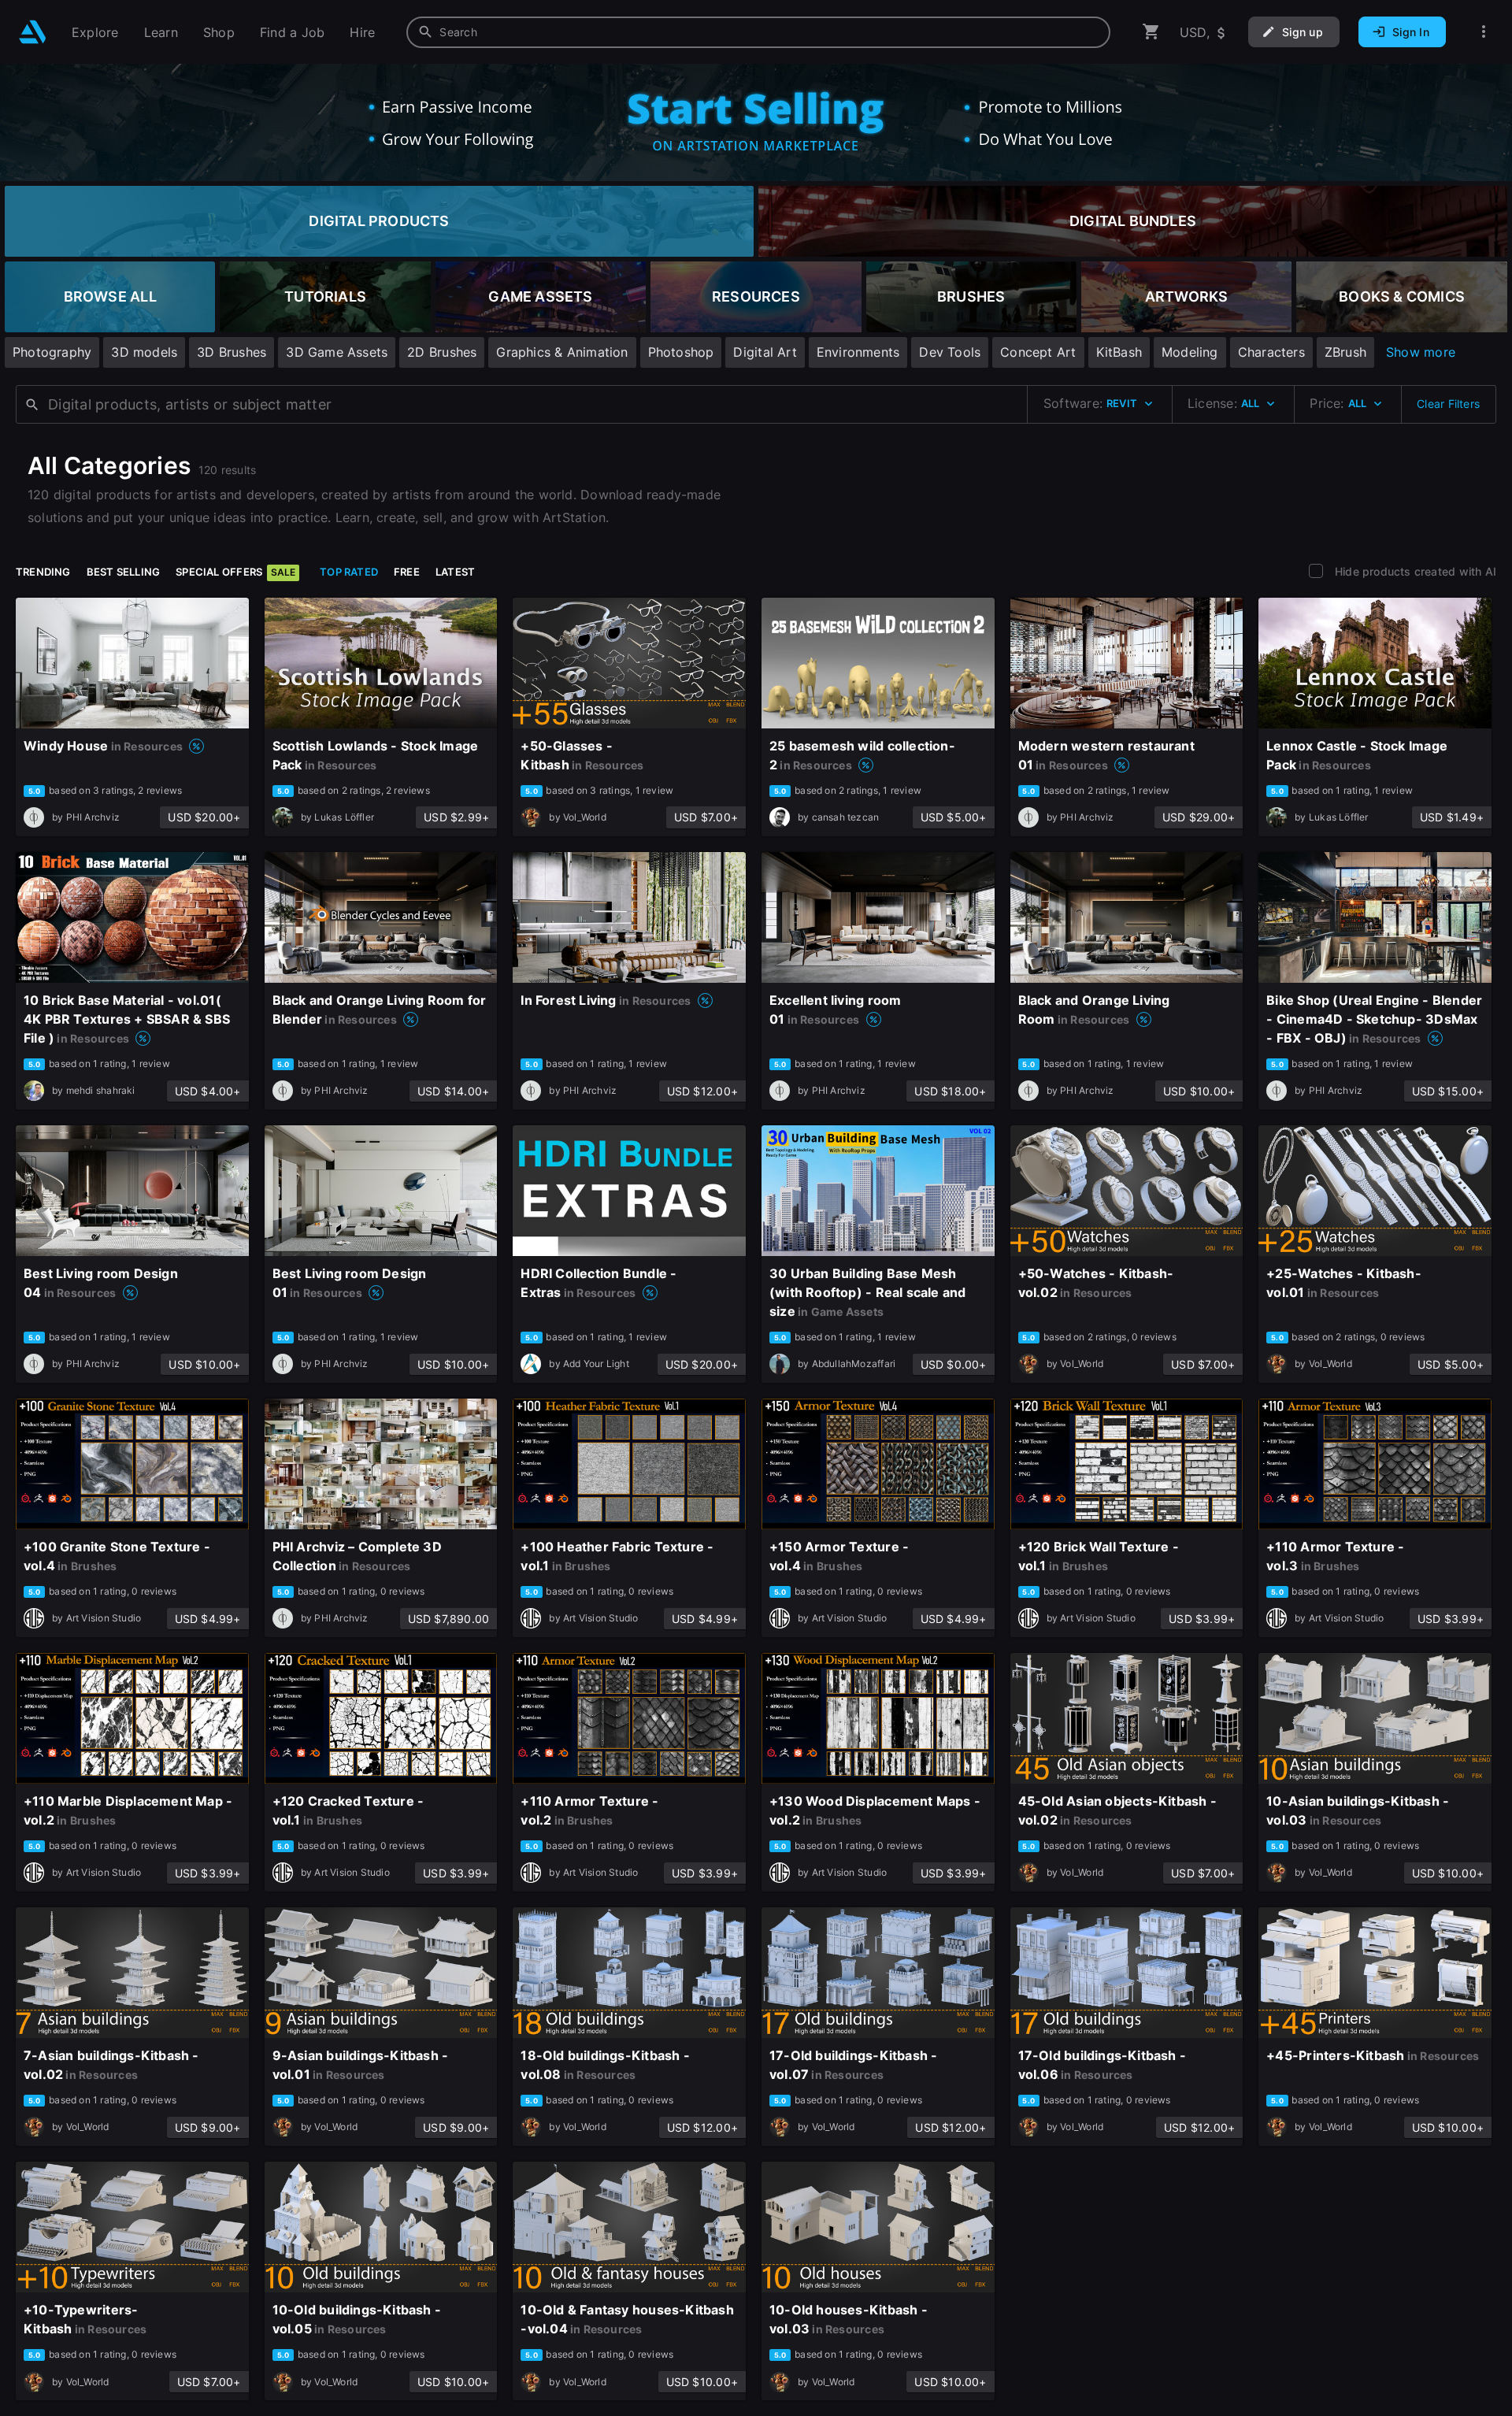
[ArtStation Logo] (33, 32)
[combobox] (758, 32)
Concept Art (1038, 352)
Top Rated (349, 572)
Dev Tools (950, 352)
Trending (43, 572)
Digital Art (765, 352)
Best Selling (124, 572)
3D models (144, 352)
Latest (455, 572)
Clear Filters (1448, 404)
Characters (1271, 352)
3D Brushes (232, 352)
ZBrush (1345, 352)
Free (407, 572)
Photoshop (681, 352)
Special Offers (235, 572)
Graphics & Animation (562, 352)
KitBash (1119, 352)
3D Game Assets (337, 352)
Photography (52, 352)
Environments (858, 352)
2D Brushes (442, 352)
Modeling (1190, 352)
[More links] (1484, 32)
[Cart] (1151, 32)
